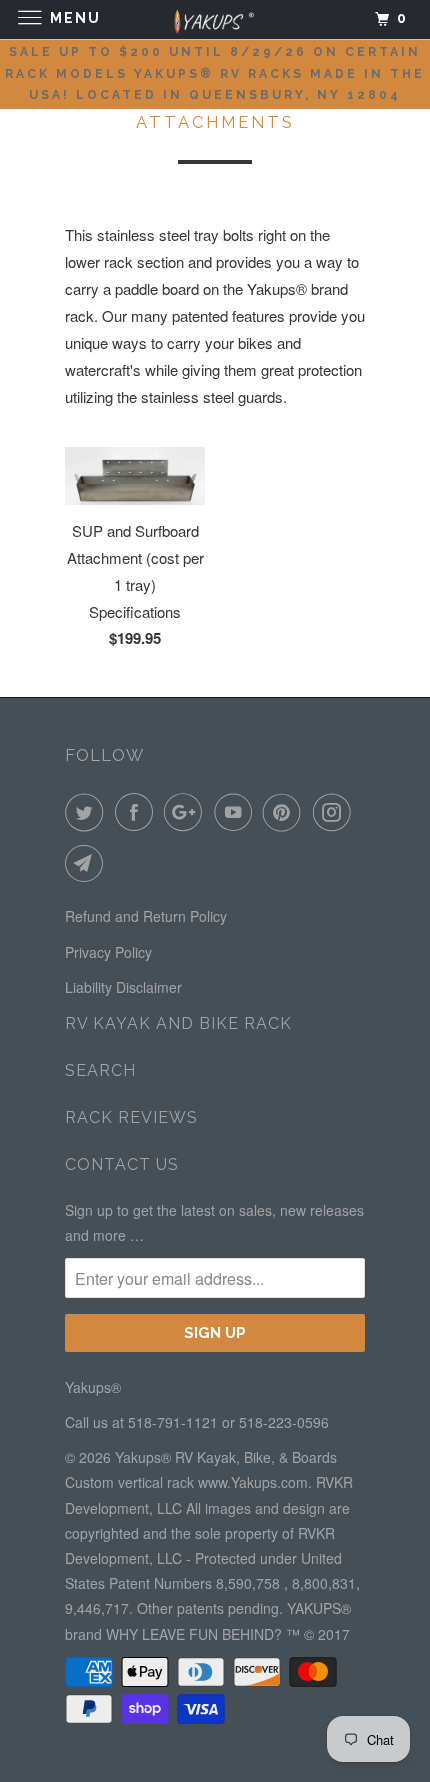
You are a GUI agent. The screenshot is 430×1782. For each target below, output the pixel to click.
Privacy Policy (108, 952)
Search (100, 1070)
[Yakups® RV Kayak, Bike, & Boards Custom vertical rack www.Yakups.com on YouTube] (237, 812)
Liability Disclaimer (123, 987)
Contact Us (122, 1164)
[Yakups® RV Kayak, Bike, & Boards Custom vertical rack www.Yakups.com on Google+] (187, 812)
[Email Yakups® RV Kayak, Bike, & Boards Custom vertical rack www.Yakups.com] (88, 863)
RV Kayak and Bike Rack (178, 1023)
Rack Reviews (131, 1117)
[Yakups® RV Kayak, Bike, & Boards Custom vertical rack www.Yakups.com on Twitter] (88, 812)
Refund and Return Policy (146, 916)
